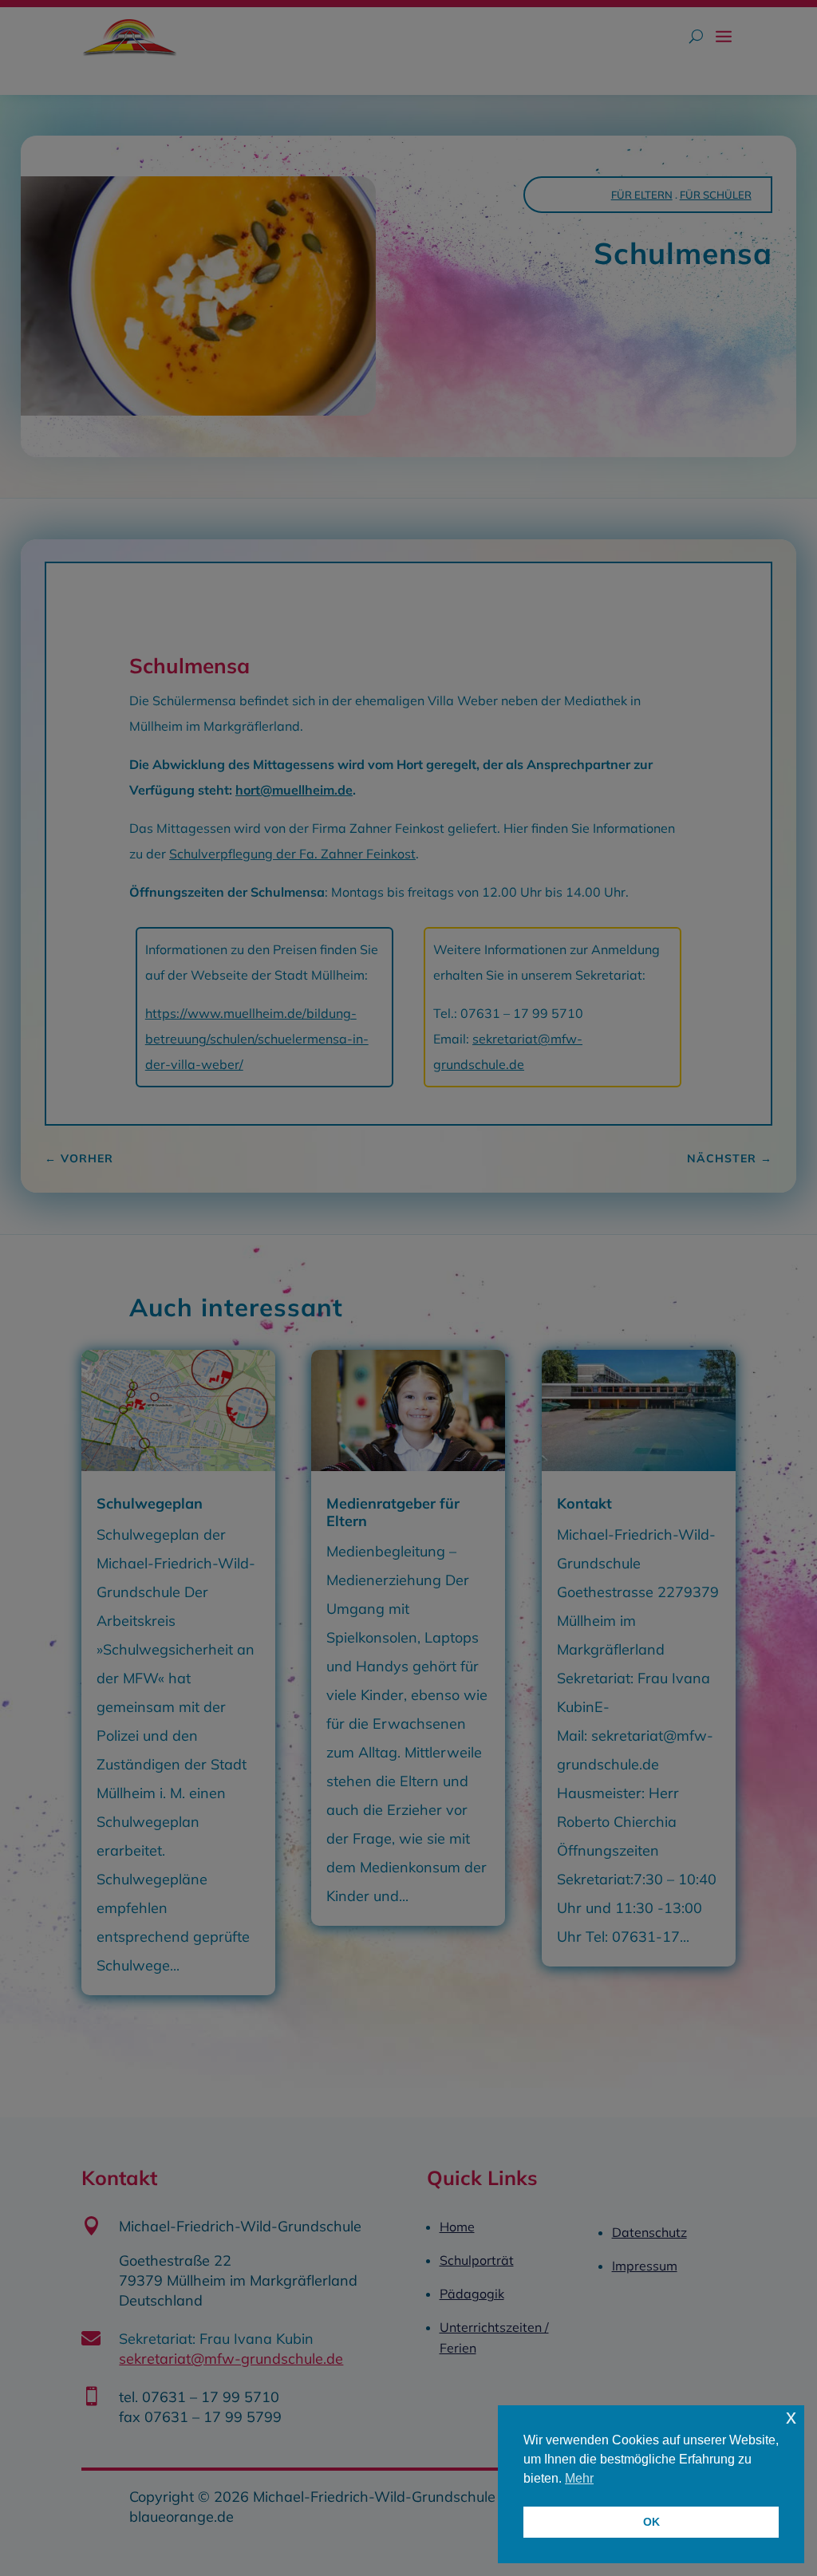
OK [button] (651, 2522)
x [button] (791, 2417)
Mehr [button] (579, 2478)
